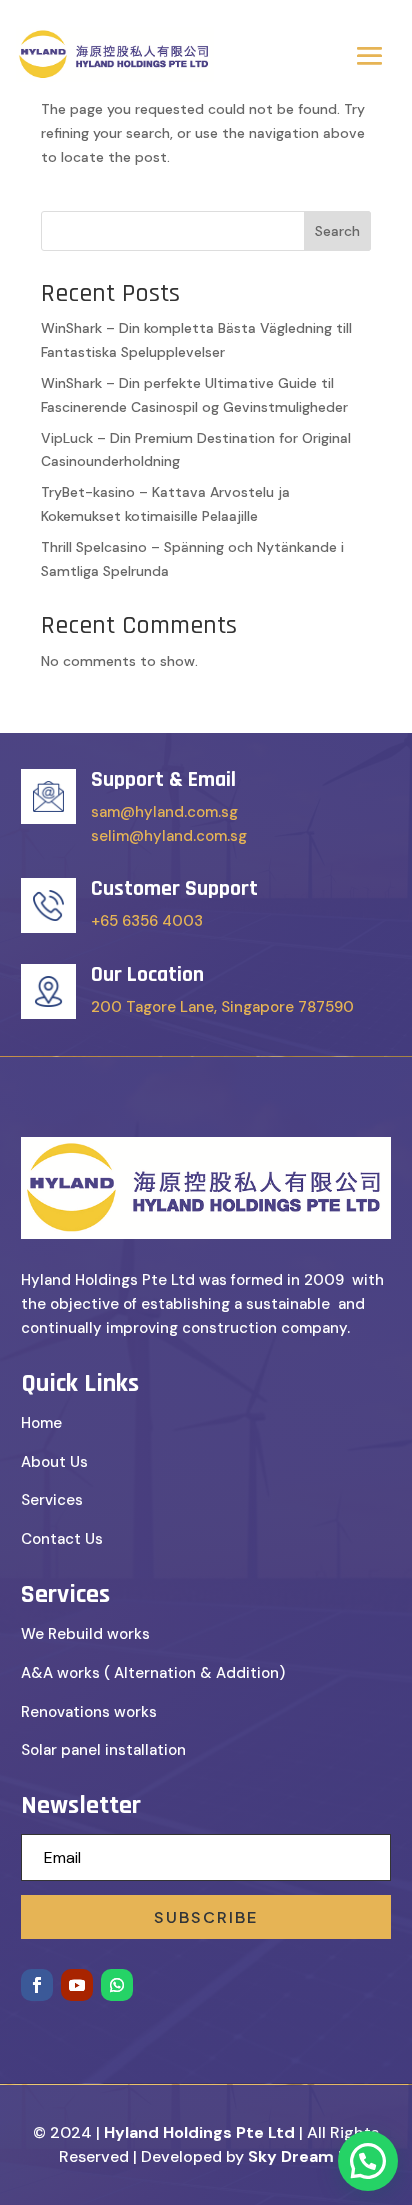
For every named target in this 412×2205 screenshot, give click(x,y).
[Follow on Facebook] (37, 1985)
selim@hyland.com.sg (169, 836)
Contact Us (62, 1539)
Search (337, 231)
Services (52, 1500)
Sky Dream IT (300, 2156)
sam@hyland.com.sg (164, 812)
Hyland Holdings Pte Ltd (199, 2132)
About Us (54, 1462)
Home (41, 1423)
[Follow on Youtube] (77, 1985)
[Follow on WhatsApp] (117, 1985)
